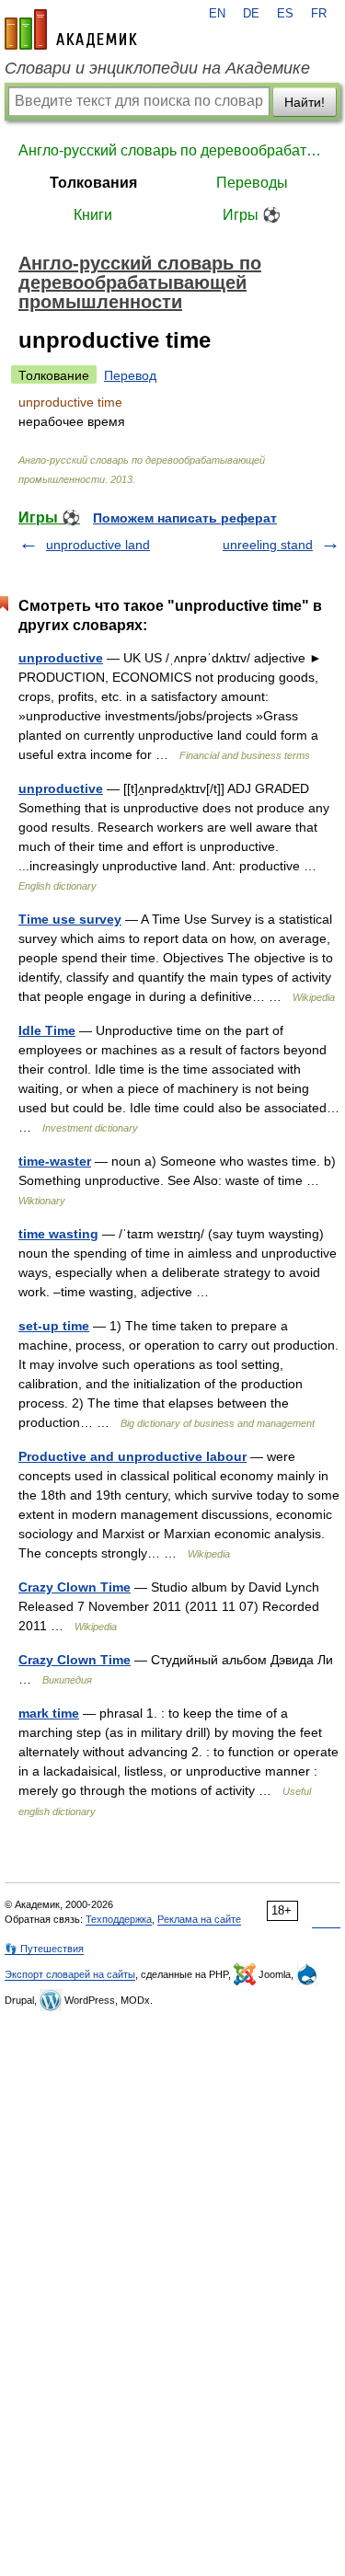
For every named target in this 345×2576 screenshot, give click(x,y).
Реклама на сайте (199, 1919)
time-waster (55, 1161)
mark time (49, 1713)
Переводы (252, 183)
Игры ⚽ (252, 215)
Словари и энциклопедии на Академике (157, 68)
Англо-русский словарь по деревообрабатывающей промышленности (172, 150)
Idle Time (47, 1030)
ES (285, 14)
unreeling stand (268, 545)
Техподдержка (119, 1919)
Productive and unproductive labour (132, 1456)
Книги (93, 215)
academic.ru (71, 29)
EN (217, 14)
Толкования (93, 183)
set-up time (54, 1326)
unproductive (61, 658)
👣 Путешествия (44, 1949)
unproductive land (98, 545)
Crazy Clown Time (75, 1587)
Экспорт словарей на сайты (70, 1974)
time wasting (58, 1234)
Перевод (130, 375)
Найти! (305, 102)
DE (251, 14)
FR (319, 14)
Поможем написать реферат (185, 518)
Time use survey (70, 919)
